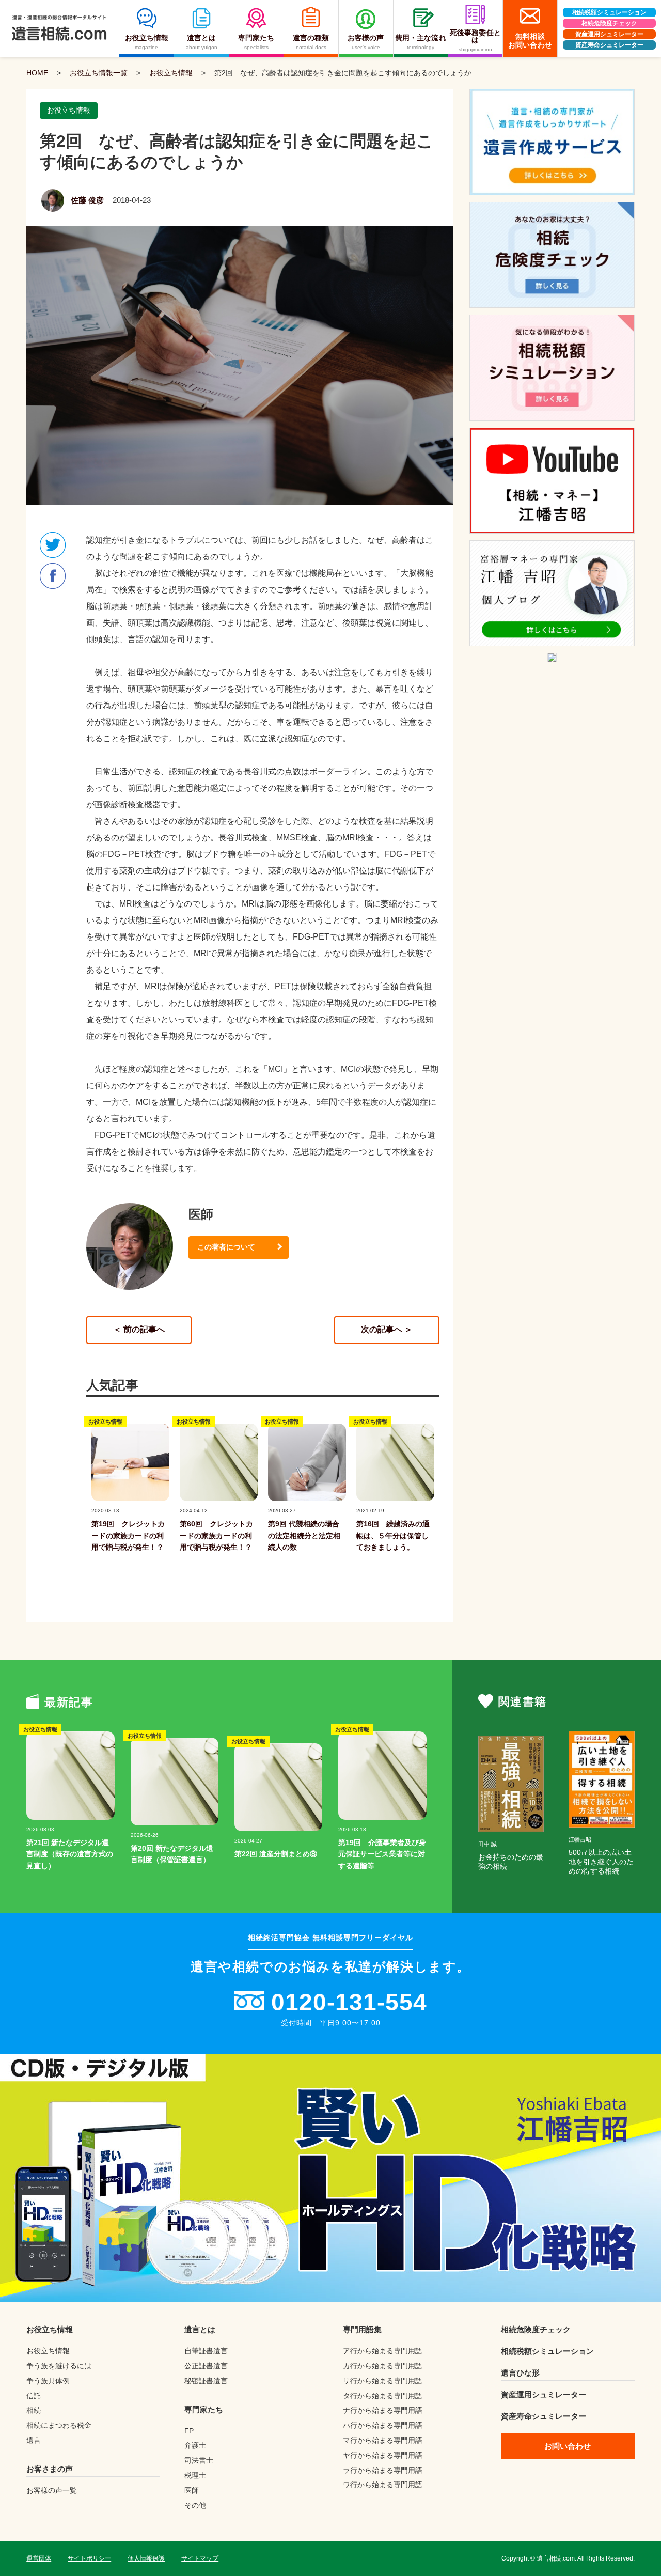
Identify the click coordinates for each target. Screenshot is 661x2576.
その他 (195, 2505)
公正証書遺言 (206, 2366)
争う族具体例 (48, 2381)
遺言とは (200, 2329)
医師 (192, 2490)
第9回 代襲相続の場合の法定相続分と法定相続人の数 (304, 1535)
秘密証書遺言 (206, 2381)
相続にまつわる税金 (59, 2425)
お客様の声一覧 (52, 2490)
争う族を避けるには (59, 2366)
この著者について (226, 1247)
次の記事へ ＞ (387, 1329)
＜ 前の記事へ (139, 1329)
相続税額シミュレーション (609, 12)
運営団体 (39, 2558)
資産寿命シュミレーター (609, 45)
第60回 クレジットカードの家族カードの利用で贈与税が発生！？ (216, 1535)
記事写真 (104, 1501)
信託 (34, 2396)
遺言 (34, 2440)
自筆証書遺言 (206, 2351)
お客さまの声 (50, 2469)
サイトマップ (200, 2558)
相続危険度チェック (609, 23)
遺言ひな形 (520, 2373)
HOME (37, 73)
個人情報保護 (146, 2558)
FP (189, 2431)
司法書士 (199, 2460)
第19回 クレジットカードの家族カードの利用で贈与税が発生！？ (128, 1535)
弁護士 (195, 2445)
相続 (34, 2410)
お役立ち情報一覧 (99, 73)
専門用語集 (362, 2329)
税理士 (195, 2475)
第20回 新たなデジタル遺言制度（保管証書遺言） (172, 1854)
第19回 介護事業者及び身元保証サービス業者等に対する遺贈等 (382, 1854)
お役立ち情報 (171, 73)
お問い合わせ (568, 2446)
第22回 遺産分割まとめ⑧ (276, 1854)
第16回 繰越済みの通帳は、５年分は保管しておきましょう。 (393, 1535)
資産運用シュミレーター (609, 34)
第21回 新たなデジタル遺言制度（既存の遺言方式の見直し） (70, 1854)
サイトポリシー (89, 2558)
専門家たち (204, 2409)
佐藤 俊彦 (87, 200)
